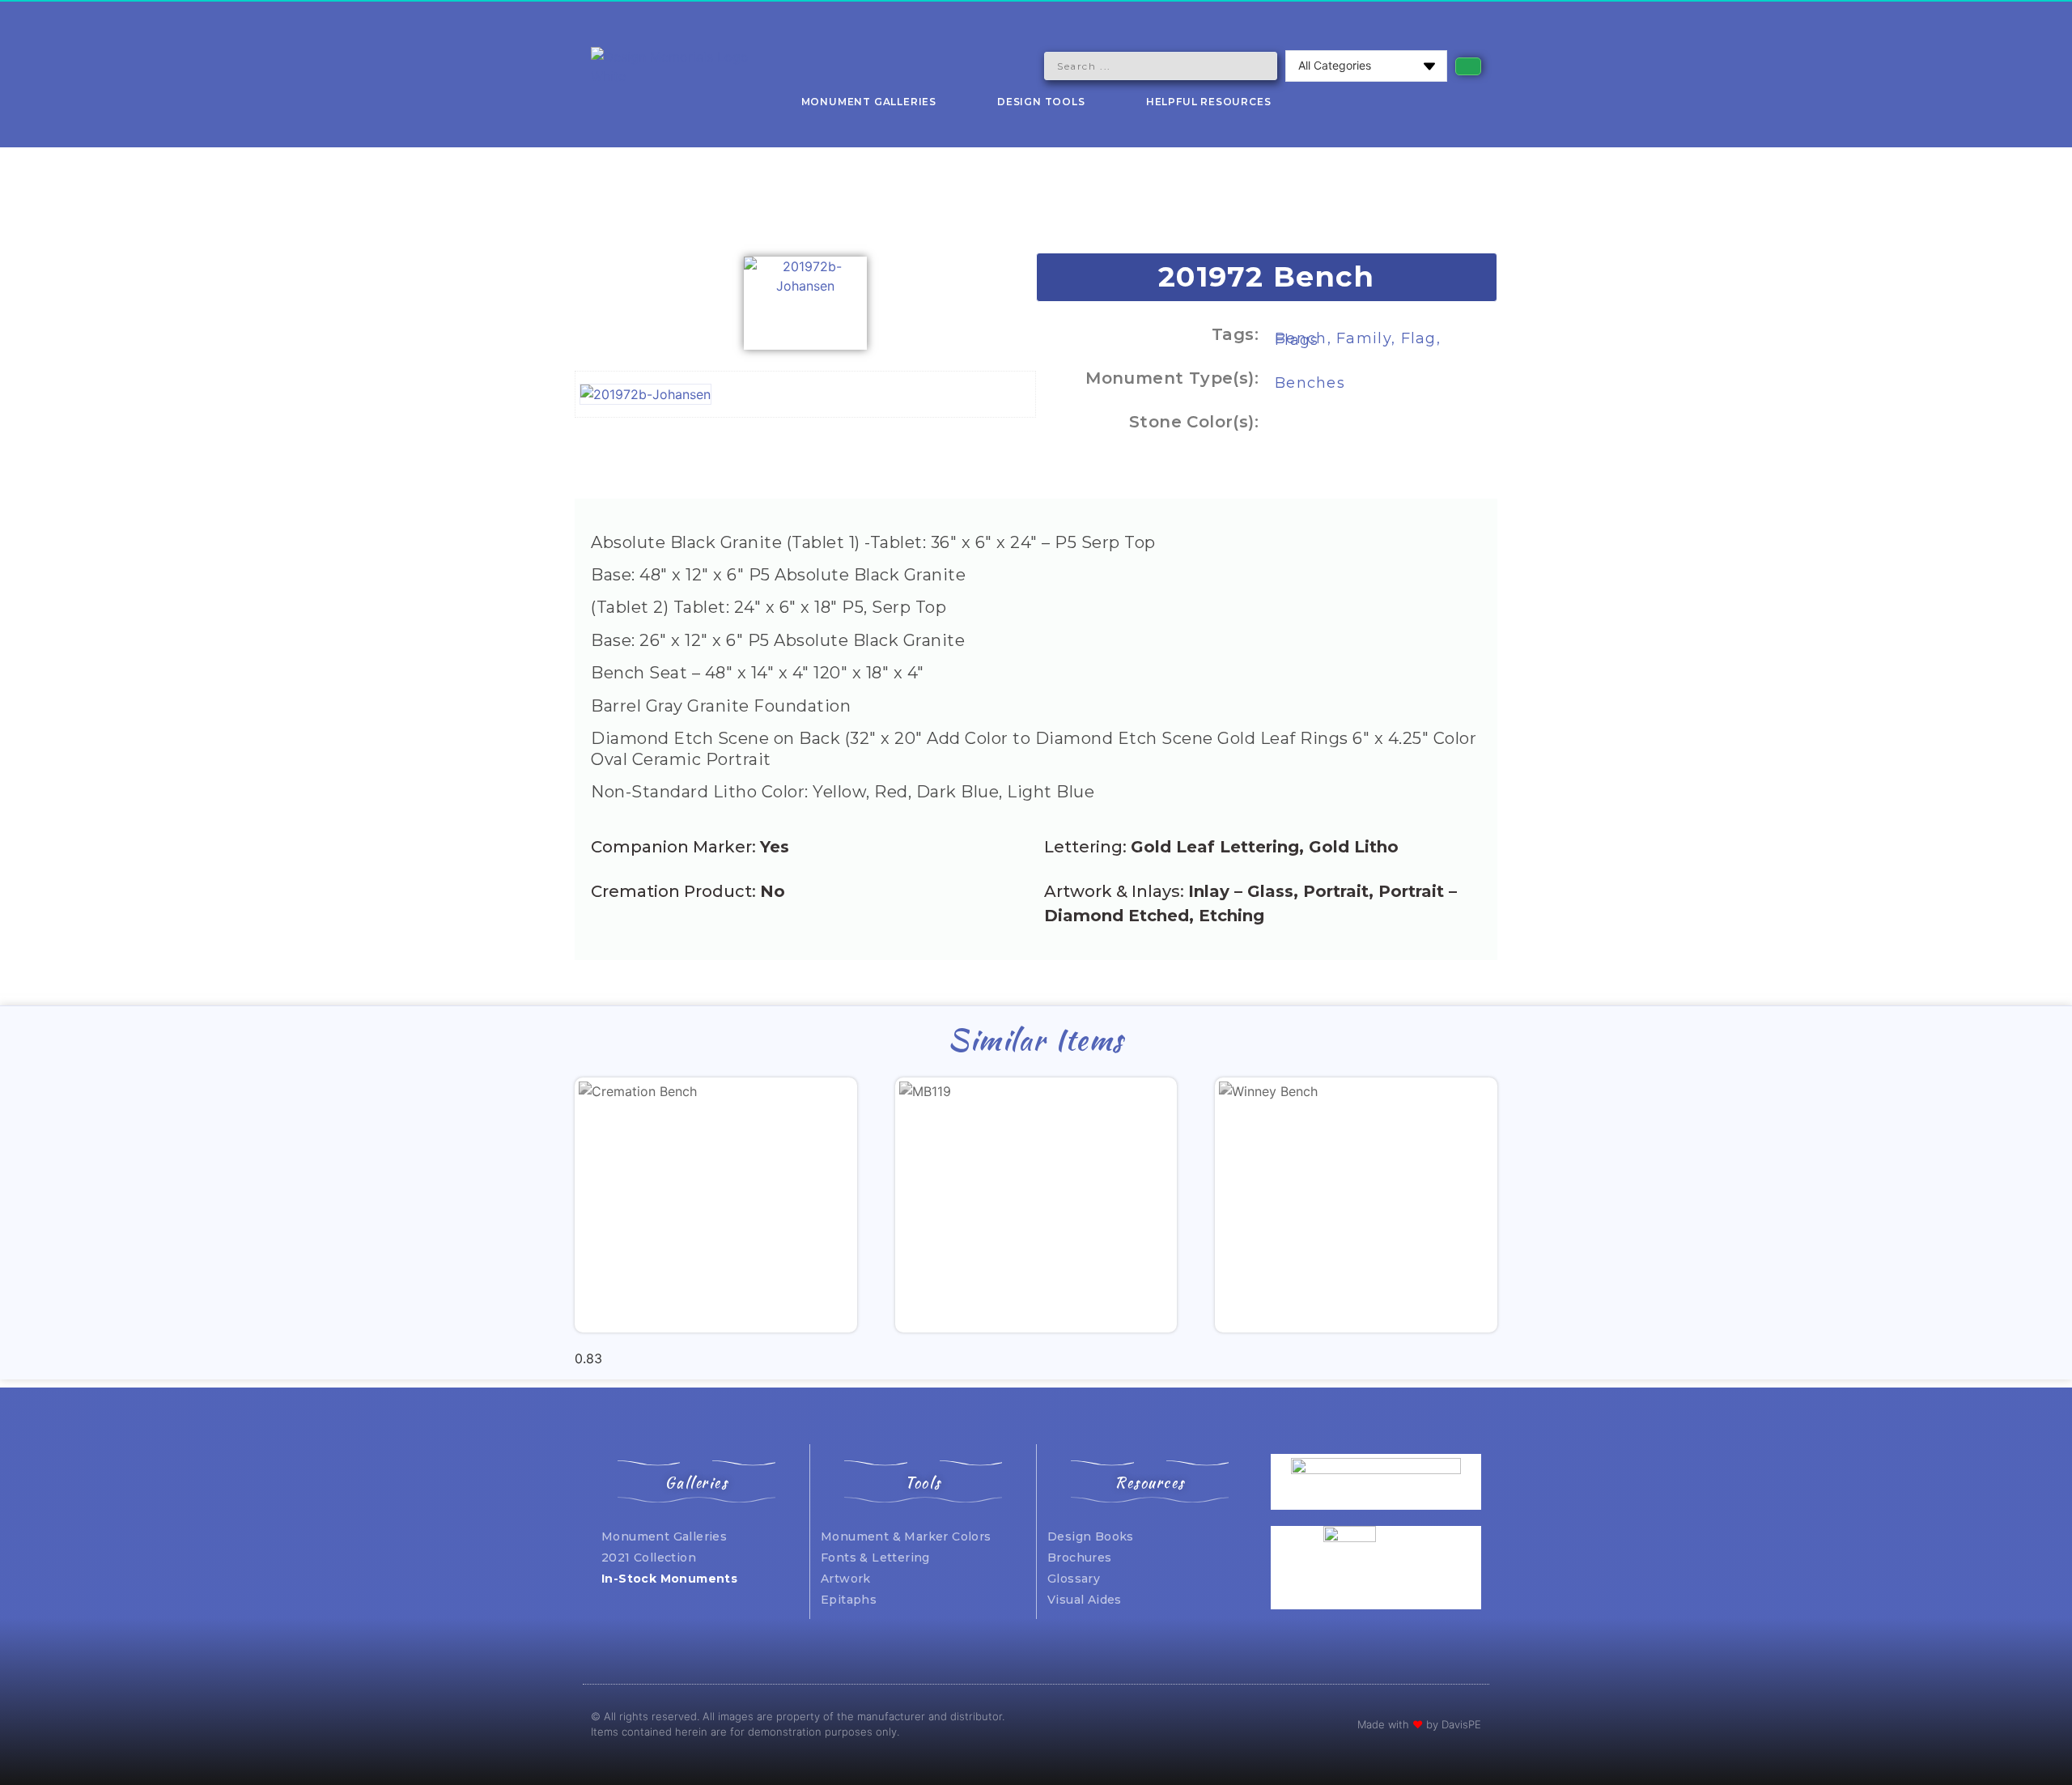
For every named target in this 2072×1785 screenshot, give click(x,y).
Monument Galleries (869, 102)
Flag (1419, 338)
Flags (1297, 340)
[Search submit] (1468, 66)
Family (1364, 338)
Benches (1310, 383)
